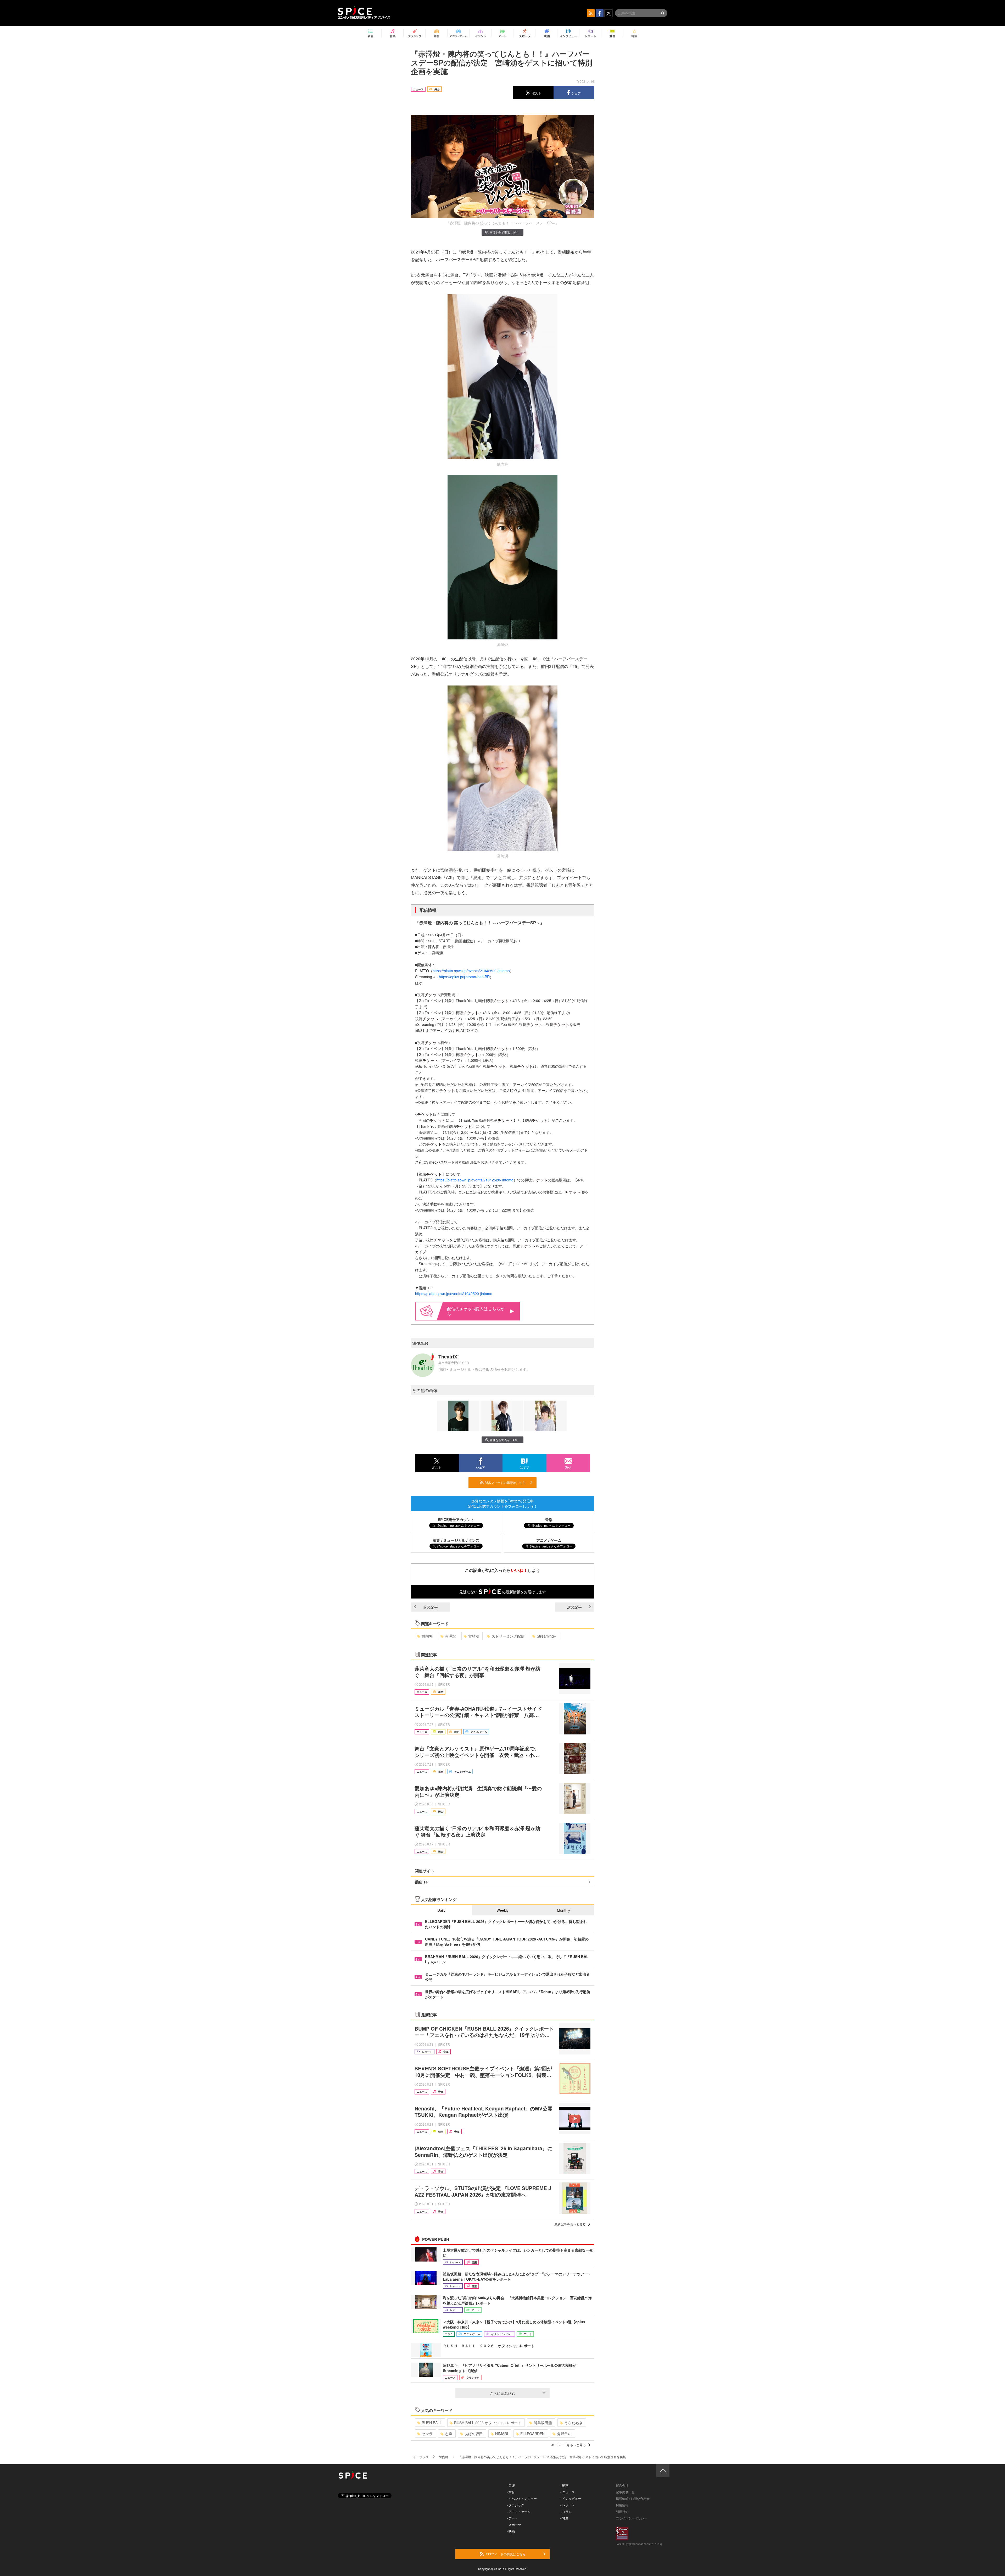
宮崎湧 (474, 1636)
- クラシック (515, 2505)
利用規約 (622, 2511)
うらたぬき (573, 2423)
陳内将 (427, 1636)
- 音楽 (511, 2485)
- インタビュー (571, 2498)
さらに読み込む (502, 2393)
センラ (427, 2434)
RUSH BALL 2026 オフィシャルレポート (488, 2423)
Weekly (502, 1910)
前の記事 (431, 1607)
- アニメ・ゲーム (519, 2511)
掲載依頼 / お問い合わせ (633, 2498)
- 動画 (564, 2485)
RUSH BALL (432, 2423)
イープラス (421, 2457)
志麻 (449, 2434)
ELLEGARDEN (532, 2434)
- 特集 (564, 2518)
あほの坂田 (474, 2434)
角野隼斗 (564, 2434)
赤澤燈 (450, 1636)
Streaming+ (546, 1636)
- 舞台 (511, 2492)
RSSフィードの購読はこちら (505, 1482)
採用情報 (622, 2505)
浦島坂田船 (543, 2423)
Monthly (563, 1910)
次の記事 (574, 1607)
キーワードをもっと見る (568, 2445)
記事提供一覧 (625, 2492)
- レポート (568, 2505)
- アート (512, 2518)
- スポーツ (514, 2525)
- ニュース (568, 2492)
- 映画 (511, 2531)
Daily (441, 1910)
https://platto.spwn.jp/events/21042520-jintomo (471, 971)
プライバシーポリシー (632, 2518)
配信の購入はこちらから (476, 1311)
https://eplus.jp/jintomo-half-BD (464, 977)
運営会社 (622, 2485)
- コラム (566, 2511)
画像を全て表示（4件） (505, 232)
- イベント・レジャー (522, 2498)
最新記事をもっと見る (570, 2224)
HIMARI (502, 2434)
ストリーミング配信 (508, 1636)
